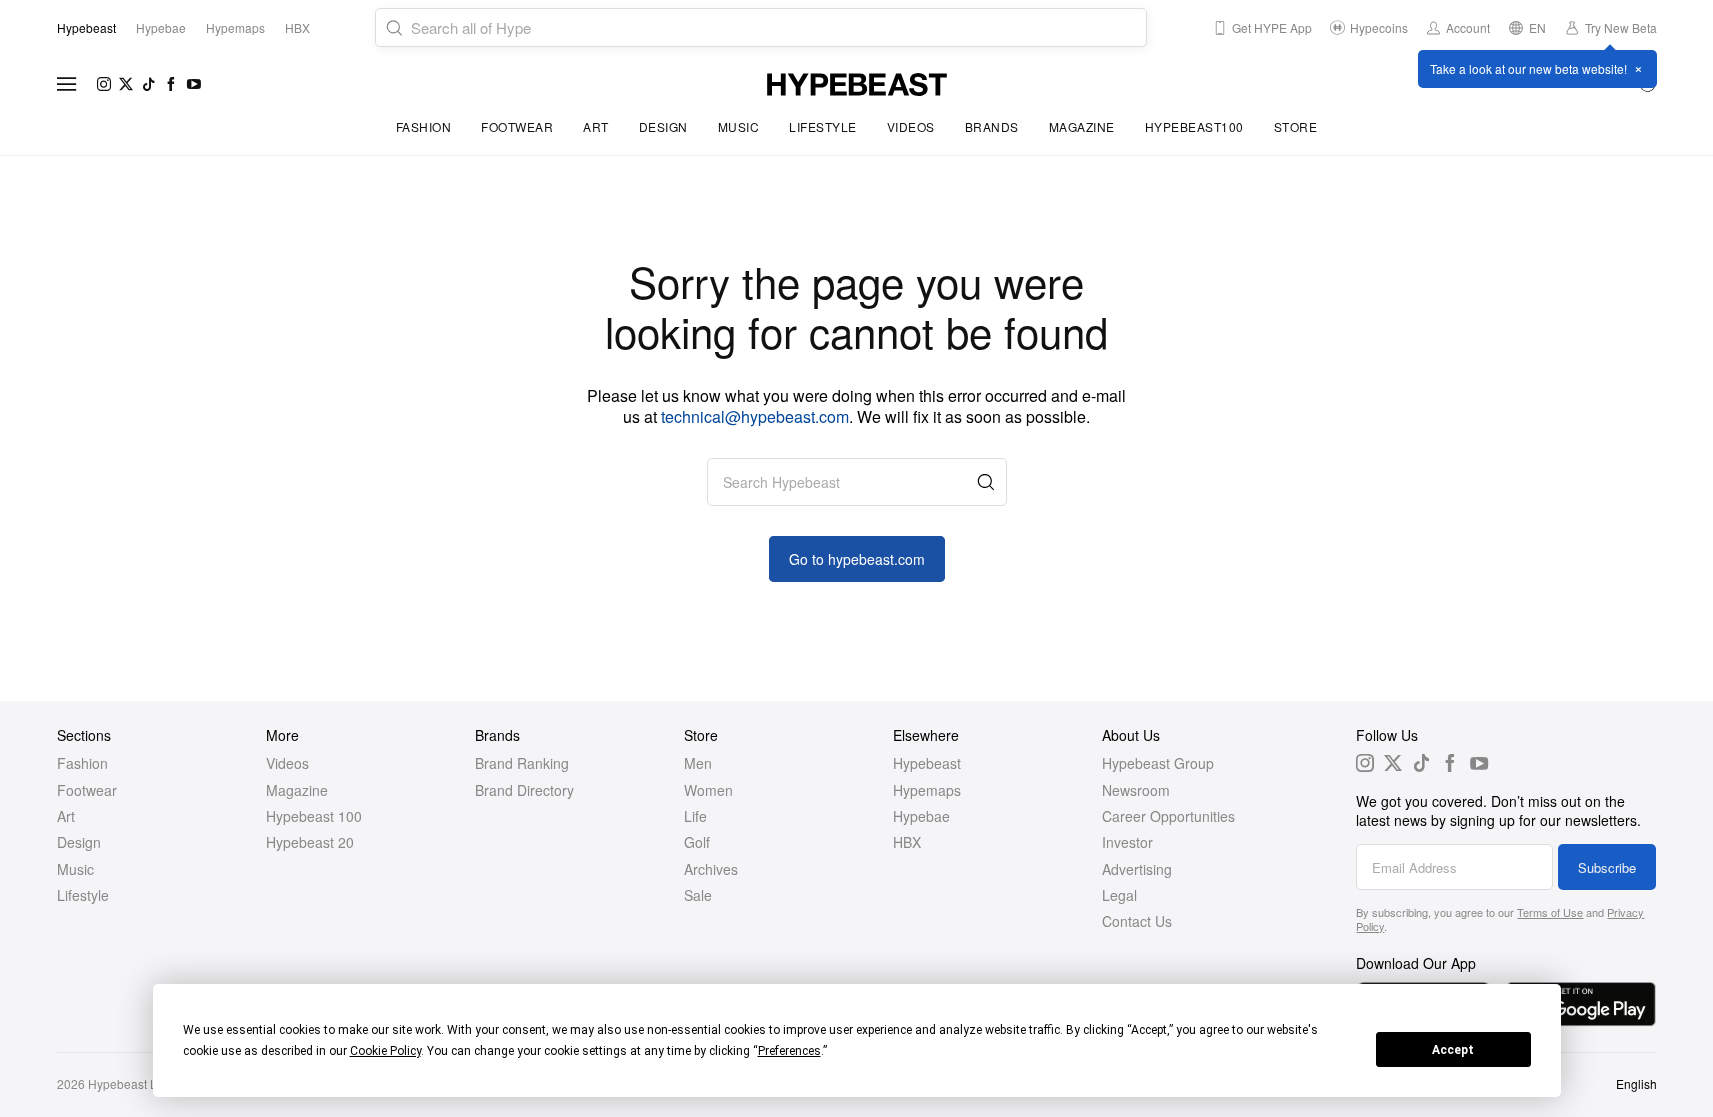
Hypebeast (927, 763)
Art (596, 126)
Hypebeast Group (1158, 763)
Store (1296, 126)
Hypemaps (927, 790)
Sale (698, 895)
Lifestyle (823, 126)
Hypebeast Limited (139, 1083)
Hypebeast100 (1194, 126)
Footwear (517, 126)
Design (663, 126)
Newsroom (1136, 790)
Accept (1453, 1050)
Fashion (424, 126)
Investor (1127, 842)
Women (708, 790)
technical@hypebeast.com (755, 416)
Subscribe (1607, 867)
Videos (911, 126)
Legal (1119, 895)
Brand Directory (524, 790)
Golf (697, 842)
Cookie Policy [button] (385, 1051)
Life (695, 816)
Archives (711, 869)
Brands (992, 126)
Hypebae (921, 816)
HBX (907, 842)
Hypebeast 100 (314, 816)
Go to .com (857, 559)
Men (698, 763)
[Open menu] (67, 84)
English (1636, 1083)
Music (739, 126)
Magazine (1082, 126)
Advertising (1137, 869)
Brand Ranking (522, 763)
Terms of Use (1550, 912)
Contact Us (1137, 921)
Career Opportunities (1168, 816)
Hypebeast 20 (310, 842)
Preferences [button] (789, 1051)
